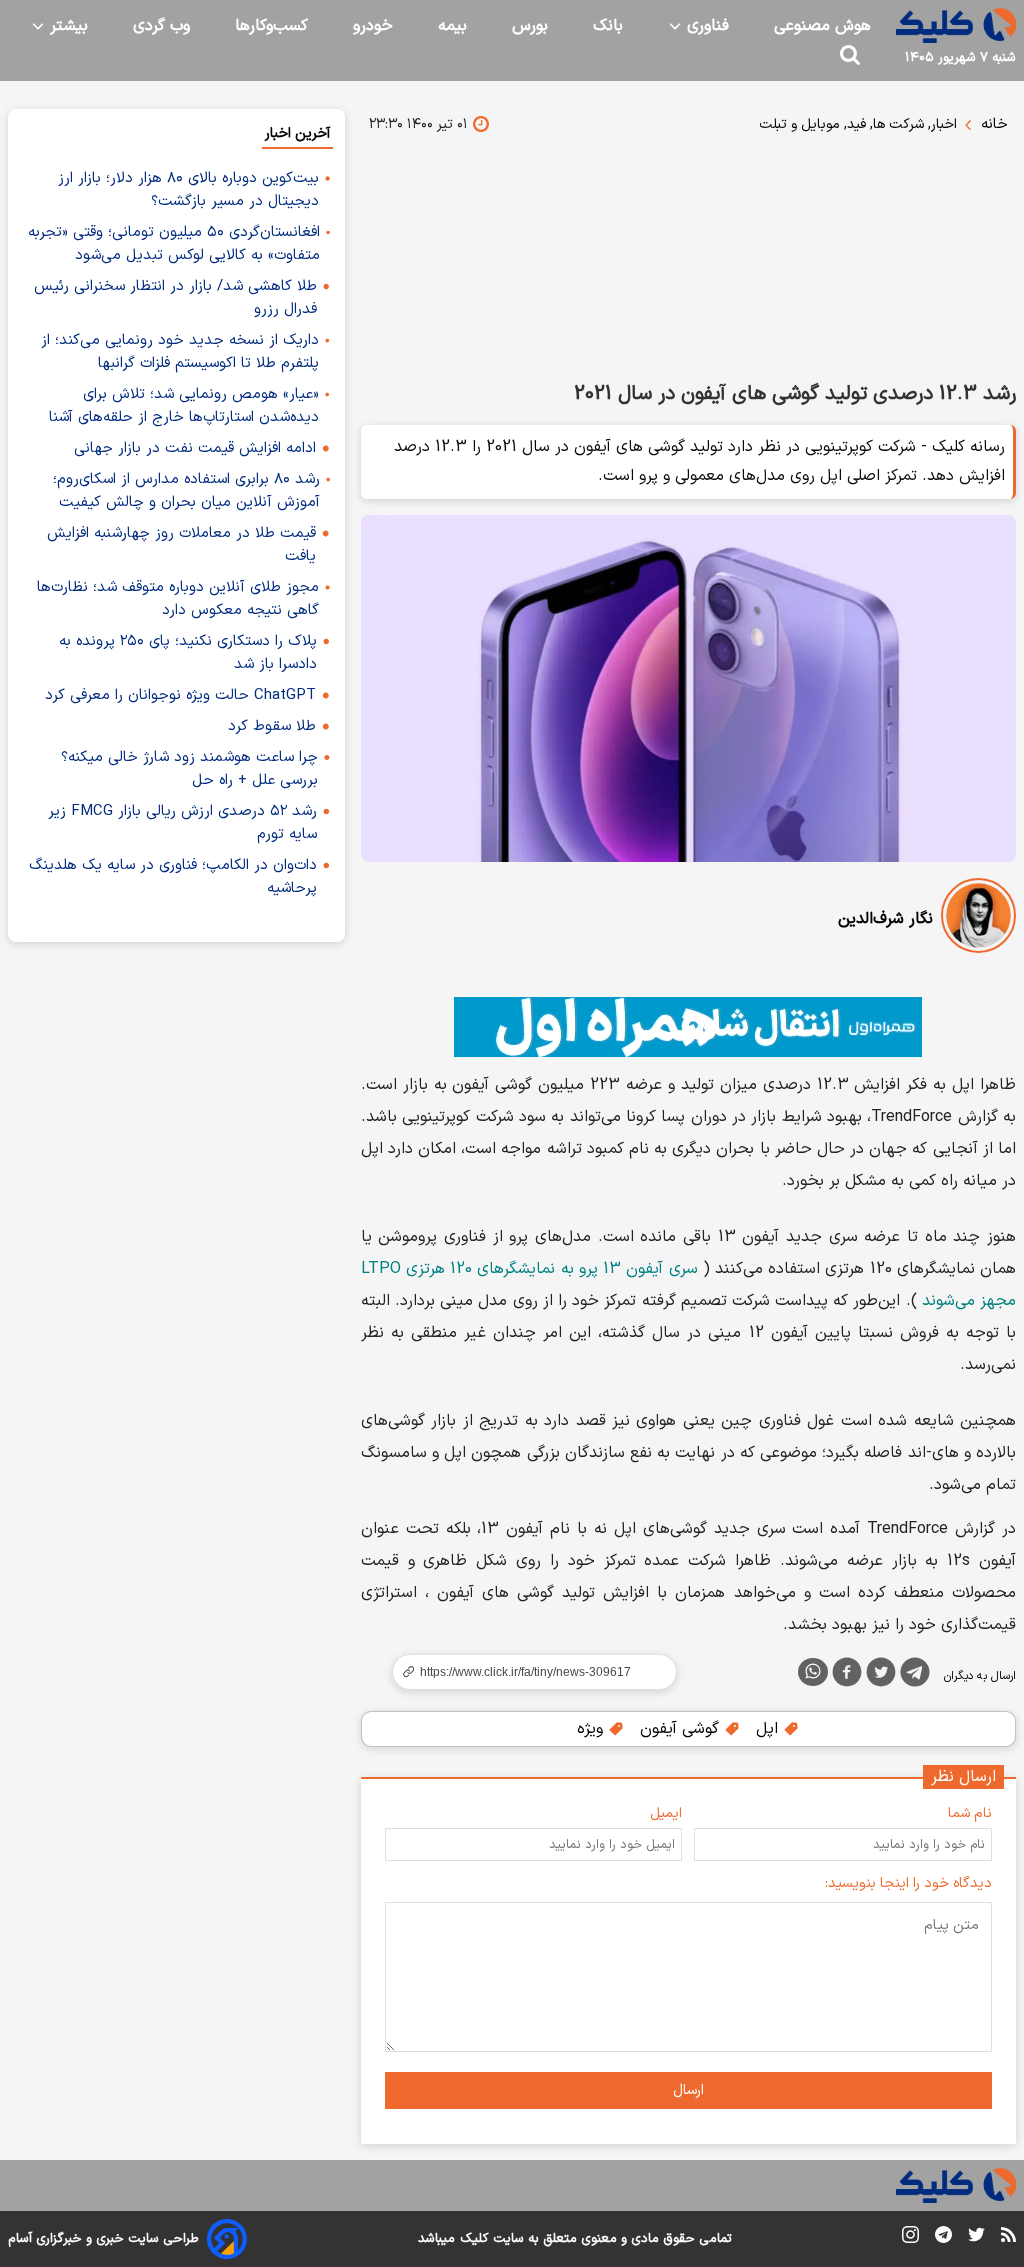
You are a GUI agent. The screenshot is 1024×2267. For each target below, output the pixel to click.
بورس (530, 26)
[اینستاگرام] (910, 2238)
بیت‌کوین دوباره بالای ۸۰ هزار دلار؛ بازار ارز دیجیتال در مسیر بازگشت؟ (188, 190)
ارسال (688, 2090)
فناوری (705, 26)
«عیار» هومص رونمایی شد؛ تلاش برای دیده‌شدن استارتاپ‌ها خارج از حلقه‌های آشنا (184, 406)
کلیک (474, 2239)
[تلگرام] (915, 1676)
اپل (769, 1729)
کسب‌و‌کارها (271, 26)
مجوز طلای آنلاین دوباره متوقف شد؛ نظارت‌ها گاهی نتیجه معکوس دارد (178, 599)
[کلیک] (956, 25)
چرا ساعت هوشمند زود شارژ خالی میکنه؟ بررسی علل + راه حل (189, 769)
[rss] (1008, 2238)
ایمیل (666, 1813)
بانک (608, 26)
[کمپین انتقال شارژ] (688, 1027)
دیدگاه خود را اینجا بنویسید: (908, 1883)
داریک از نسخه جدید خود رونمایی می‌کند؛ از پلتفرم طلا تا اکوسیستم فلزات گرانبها (180, 352)
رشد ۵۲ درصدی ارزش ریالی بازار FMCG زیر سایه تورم (182, 823)
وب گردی (161, 26)
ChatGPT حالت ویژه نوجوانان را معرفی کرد (180, 695)
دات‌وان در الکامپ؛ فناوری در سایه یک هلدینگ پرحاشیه (173, 877)
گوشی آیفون (682, 1729)
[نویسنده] (978, 919)
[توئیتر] (881, 1676)
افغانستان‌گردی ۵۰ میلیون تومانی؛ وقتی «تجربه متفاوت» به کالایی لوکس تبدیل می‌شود (174, 244)
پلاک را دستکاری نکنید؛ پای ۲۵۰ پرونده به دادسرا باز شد (188, 653)
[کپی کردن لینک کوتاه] (526, 1672)
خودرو (373, 26)
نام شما (970, 1813)
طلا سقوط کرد (272, 726)
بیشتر (66, 26)
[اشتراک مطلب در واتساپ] (813, 1672)
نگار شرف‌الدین (885, 919)
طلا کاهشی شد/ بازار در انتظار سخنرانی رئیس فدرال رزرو (175, 298)
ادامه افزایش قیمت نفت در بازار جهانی (195, 448)
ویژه (592, 1729)
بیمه (452, 26)
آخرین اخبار (297, 133)
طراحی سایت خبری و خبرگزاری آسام (103, 2239)
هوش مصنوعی (822, 26)
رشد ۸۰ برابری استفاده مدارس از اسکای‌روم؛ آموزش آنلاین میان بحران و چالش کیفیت (186, 491)
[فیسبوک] (847, 1676)
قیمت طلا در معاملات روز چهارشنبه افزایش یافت (181, 545)
